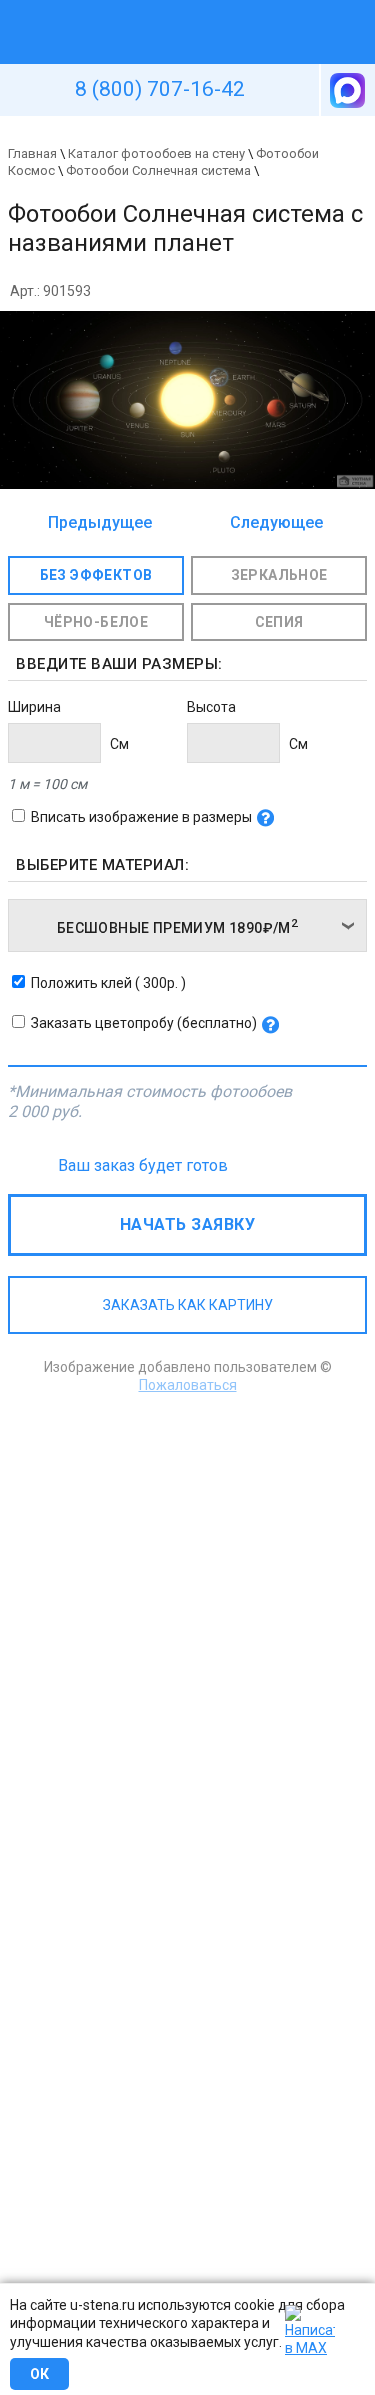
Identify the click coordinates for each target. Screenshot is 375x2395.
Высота (211, 707)
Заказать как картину (188, 1305)
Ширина (34, 707)
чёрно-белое (96, 622)
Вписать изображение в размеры (141, 817)
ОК (39, 2374)
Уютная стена (141, 9)
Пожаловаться (188, 1385)
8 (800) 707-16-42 (160, 89)
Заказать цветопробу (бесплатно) (144, 1023)
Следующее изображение (271, 524)
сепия (279, 622)
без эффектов (96, 575)
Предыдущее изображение (100, 524)
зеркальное (279, 575)
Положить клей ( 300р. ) (108, 983)
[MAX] (346, 90)
